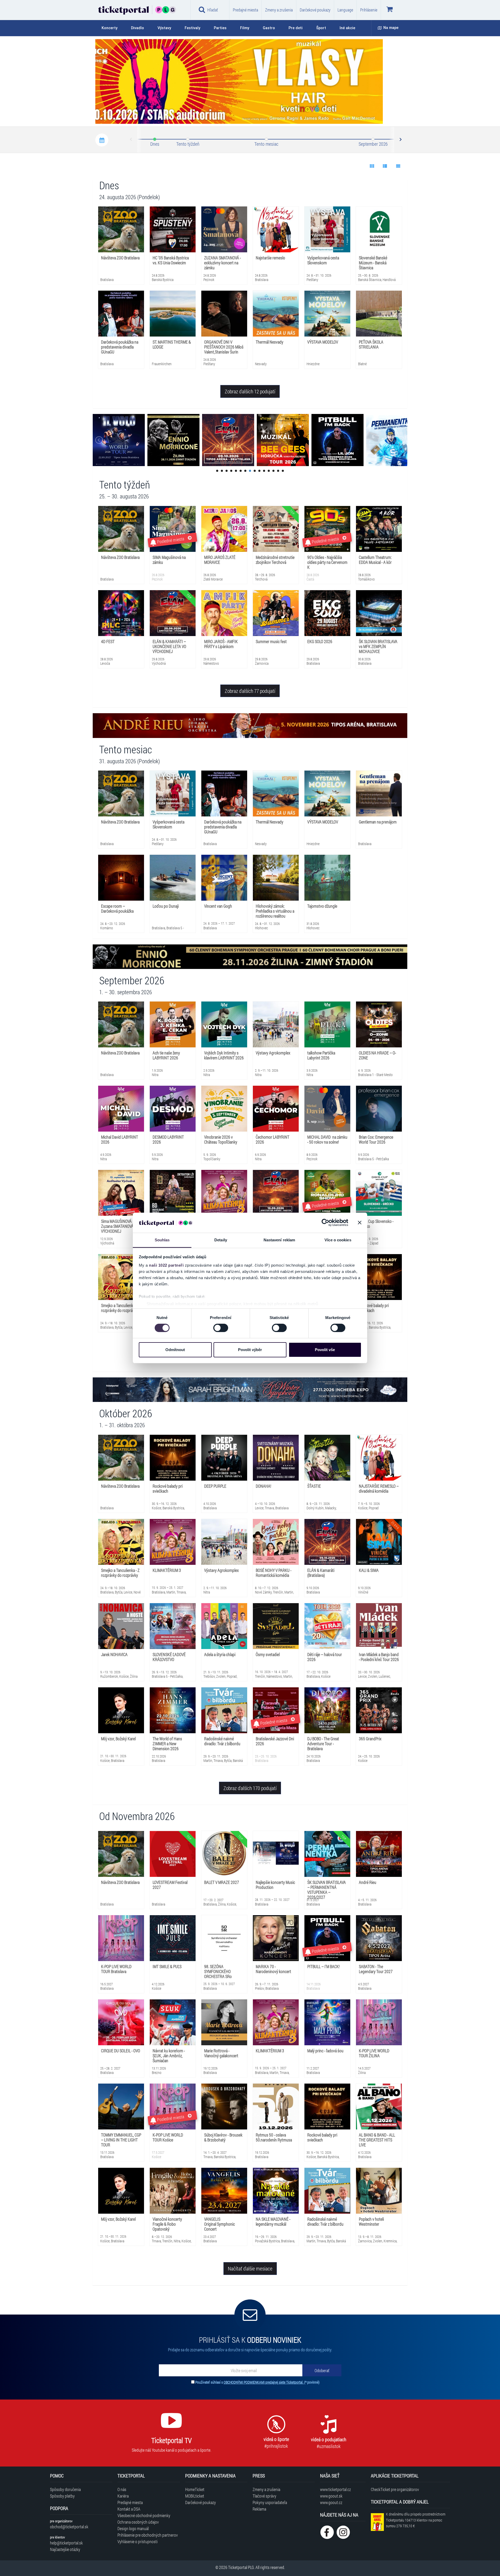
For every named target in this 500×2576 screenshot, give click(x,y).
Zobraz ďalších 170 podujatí (250, 1788)
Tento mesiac (266, 144)
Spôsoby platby (62, 2496)
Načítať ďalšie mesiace (250, 2268)
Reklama (259, 2509)
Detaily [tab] (221, 1240)
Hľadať (213, 10)
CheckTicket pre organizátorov (395, 2489)
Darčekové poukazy (315, 10)
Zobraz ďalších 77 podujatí (250, 691)
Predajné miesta (245, 10)
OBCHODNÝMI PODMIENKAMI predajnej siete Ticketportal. (264, 2382)
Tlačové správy (264, 2496)
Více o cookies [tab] (338, 1240)
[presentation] (371, 113)
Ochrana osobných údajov (138, 2522)
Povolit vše (325, 1350)
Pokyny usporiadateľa (270, 2502)
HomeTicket (195, 2489)
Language (345, 10)
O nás (122, 2489)
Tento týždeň (188, 144)
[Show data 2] (385, 166)
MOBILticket (195, 2496)
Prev (131, 140)
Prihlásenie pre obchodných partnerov (148, 2535)
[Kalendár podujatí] (102, 140)
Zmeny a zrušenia (279, 10)
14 (278, 471)
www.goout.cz (331, 2502)
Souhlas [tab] (162, 1240)
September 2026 (373, 144)
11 (264, 471)
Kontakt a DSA (129, 2509)
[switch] (221, 1328)
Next (400, 140)
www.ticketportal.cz (335, 2489)
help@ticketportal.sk (66, 2543)
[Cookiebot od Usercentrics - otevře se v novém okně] (325, 1223)
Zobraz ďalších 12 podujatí (250, 391)
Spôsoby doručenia (65, 2489)
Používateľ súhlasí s (257, 2382)
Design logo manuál (133, 2528)
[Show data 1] (372, 166)
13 (273, 471)
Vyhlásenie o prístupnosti (137, 2541)
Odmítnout (175, 1350)
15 (283, 471)
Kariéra (123, 2496)
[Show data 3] (398, 166)
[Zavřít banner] (360, 1223)
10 (259, 471)
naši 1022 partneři (166, 1265)
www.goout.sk (331, 2496)
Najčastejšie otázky (65, 2549)
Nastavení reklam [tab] (279, 1240)
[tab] (113, 28)
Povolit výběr (250, 1350)
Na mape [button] (391, 28)
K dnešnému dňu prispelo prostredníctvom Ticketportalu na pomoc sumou (416, 2520)
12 (269, 471)
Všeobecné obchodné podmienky (144, 2515)
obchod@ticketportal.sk (69, 2527)
